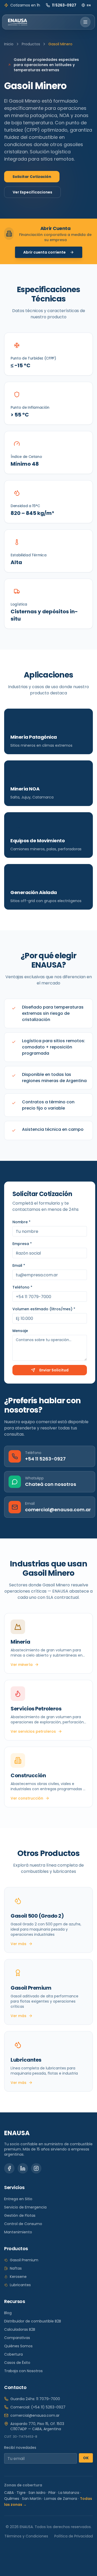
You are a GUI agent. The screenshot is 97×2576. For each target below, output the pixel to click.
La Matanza (69, 2493)
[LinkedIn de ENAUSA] (23, 2168)
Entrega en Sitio (18, 2199)
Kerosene (18, 2277)
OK (86, 2458)
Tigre (21, 2493)
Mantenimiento (18, 2232)
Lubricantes (20, 2285)
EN (89, 5)
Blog (8, 2313)
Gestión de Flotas (20, 2215)
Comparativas (17, 2338)
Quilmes (12, 2499)
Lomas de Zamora (61, 2499)
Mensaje (20, 1331)
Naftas (16, 2268)
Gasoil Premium (24, 2260)
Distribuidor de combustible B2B (33, 2321)
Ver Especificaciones (32, 192)
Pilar (52, 2493)
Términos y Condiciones (26, 2536)
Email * (19, 1265)
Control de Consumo (23, 2224)
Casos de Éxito (17, 2363)
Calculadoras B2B (20, 2329)
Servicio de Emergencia (25, 2207)
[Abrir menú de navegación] (85, 22)
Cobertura (13, 2354)
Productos (31, 44)
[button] (48, 354)
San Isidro (37, 2493)
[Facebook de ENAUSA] (9, 2168)
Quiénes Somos (18, 2346)
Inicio (9, 44)
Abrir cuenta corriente (44, 252)
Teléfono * (22, 1287)
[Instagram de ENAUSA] (36, 2168)
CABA (9, 2493)
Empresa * (22, 1244)
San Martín (32, 2499)
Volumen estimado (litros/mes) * (44, 1309)
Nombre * (21, 1222)
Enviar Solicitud (54, 1370)
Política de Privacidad (74, 2536)
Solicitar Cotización (32, 177)
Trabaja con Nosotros (23, 2371)
